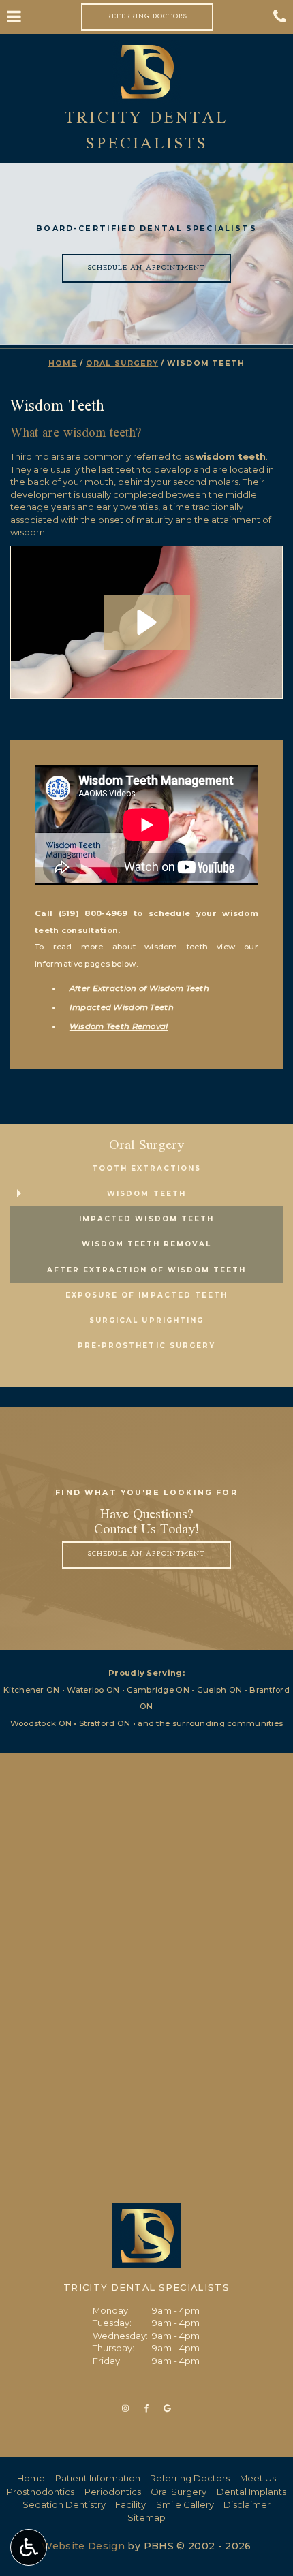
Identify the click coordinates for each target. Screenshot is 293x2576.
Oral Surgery (122, 363)
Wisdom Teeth (146, 1194)
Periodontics (113, 2492)
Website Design (83, 2546)
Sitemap (146, 2517)
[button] (147, 622)
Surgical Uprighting (146, 1320)
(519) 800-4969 (93, 913)
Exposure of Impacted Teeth (146, 1295)
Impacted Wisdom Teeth (122, 1007)
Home (63, 363)
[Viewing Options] (29, 2547)
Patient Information (98, 2478)
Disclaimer (247, 2504)
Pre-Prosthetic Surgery (146, 1346)
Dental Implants (251, 2492)
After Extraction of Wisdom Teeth (139, 988)
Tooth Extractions (146, 1168)
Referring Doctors (190, 2478)
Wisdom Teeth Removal (119, 1026)
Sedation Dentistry (64, 2504)
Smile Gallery (185, 2504)
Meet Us (258, 2478)
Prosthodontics (41, 2492)
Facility (130, 2504)
